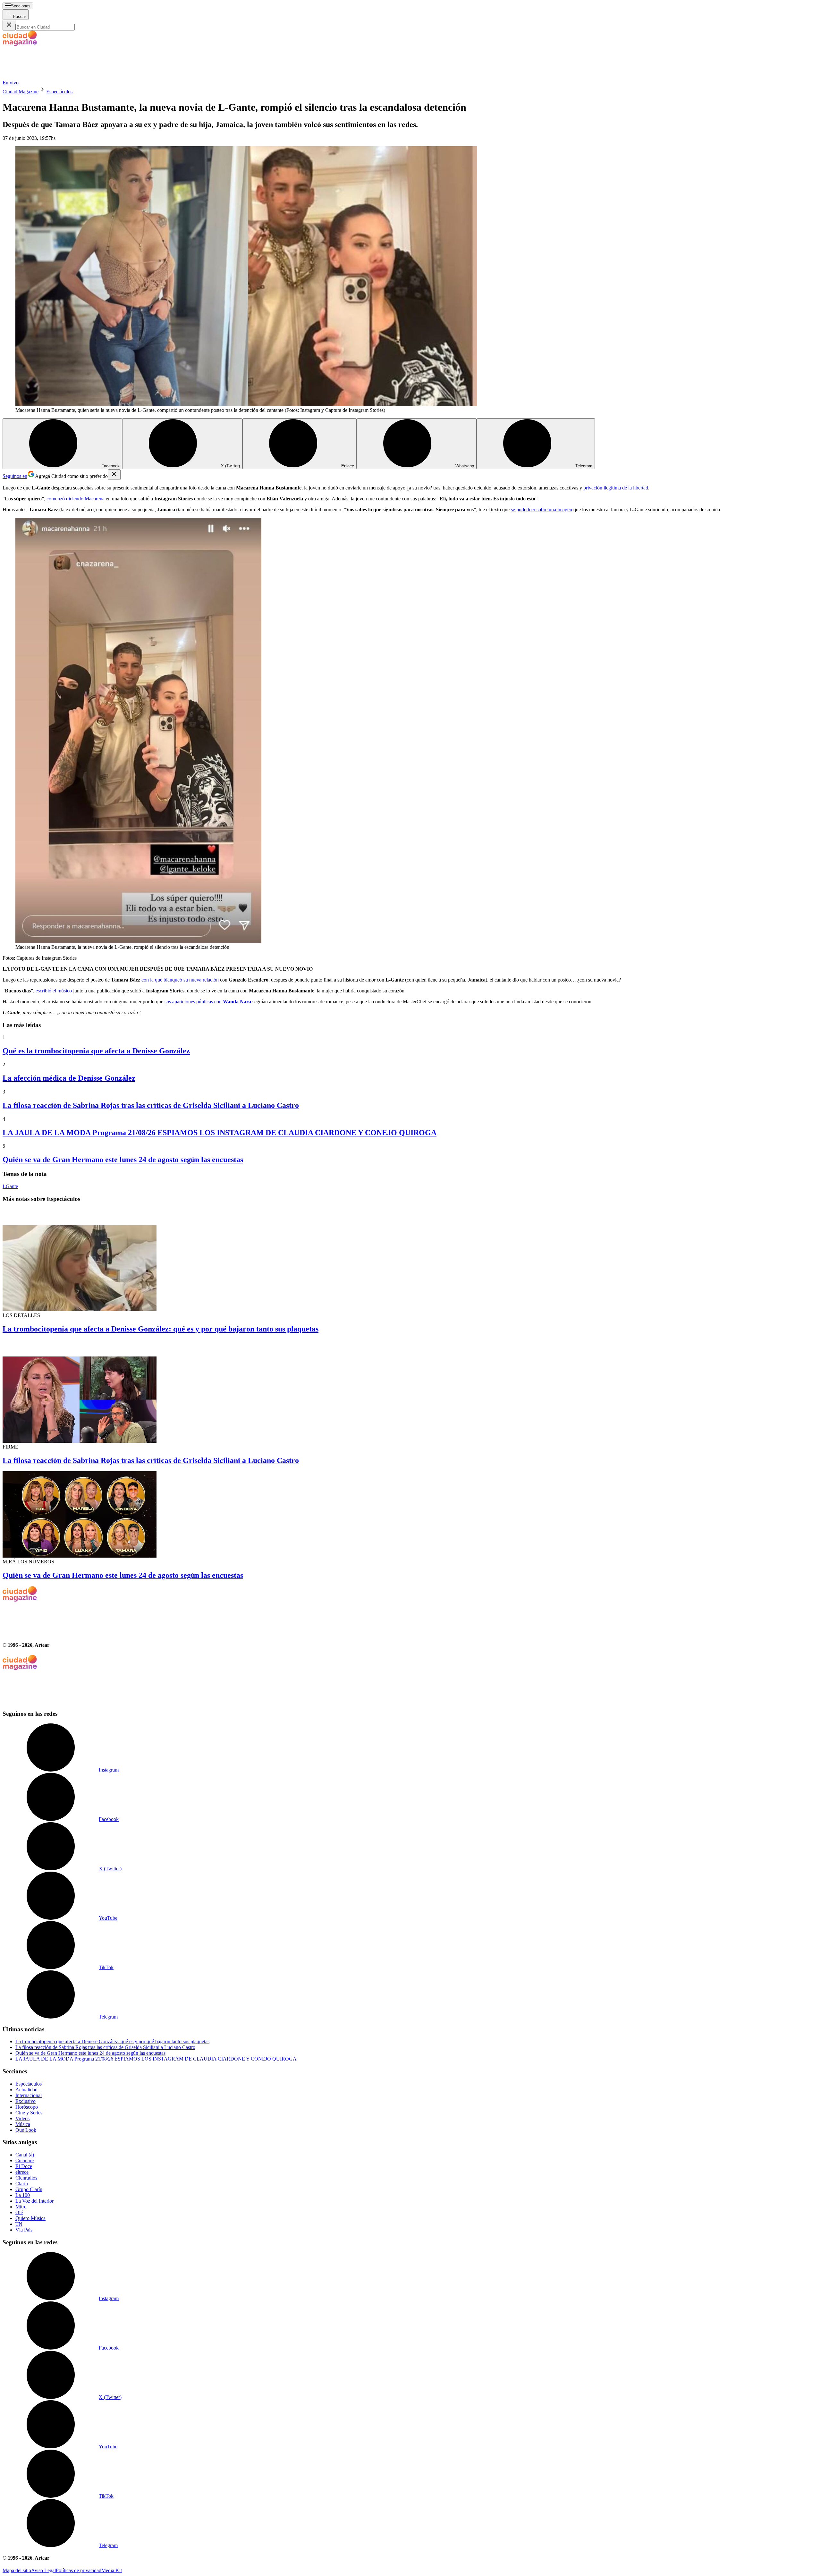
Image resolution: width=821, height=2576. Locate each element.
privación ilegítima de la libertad (616, 488)
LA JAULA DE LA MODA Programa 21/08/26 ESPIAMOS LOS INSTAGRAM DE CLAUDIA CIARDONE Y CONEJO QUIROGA (220, 1133)
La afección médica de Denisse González (69, 1078)
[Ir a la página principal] (51, 77)
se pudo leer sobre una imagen (542, 510)
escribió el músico (54, 991)
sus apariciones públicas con (208, 1002)
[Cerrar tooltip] (114, 475)
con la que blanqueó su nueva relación (180, 980)
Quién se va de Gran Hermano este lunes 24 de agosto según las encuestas (123, 1160)
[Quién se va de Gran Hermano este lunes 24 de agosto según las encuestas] (410, 1515)
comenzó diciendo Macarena (76, 499)
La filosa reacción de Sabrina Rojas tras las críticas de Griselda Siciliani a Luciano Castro (151, 1105)
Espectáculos (59, 92)
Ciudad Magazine (21, 92)
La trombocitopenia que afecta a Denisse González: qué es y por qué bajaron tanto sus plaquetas (161, 1329)
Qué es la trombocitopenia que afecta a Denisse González (96, 1051)
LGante (10, 1186)
